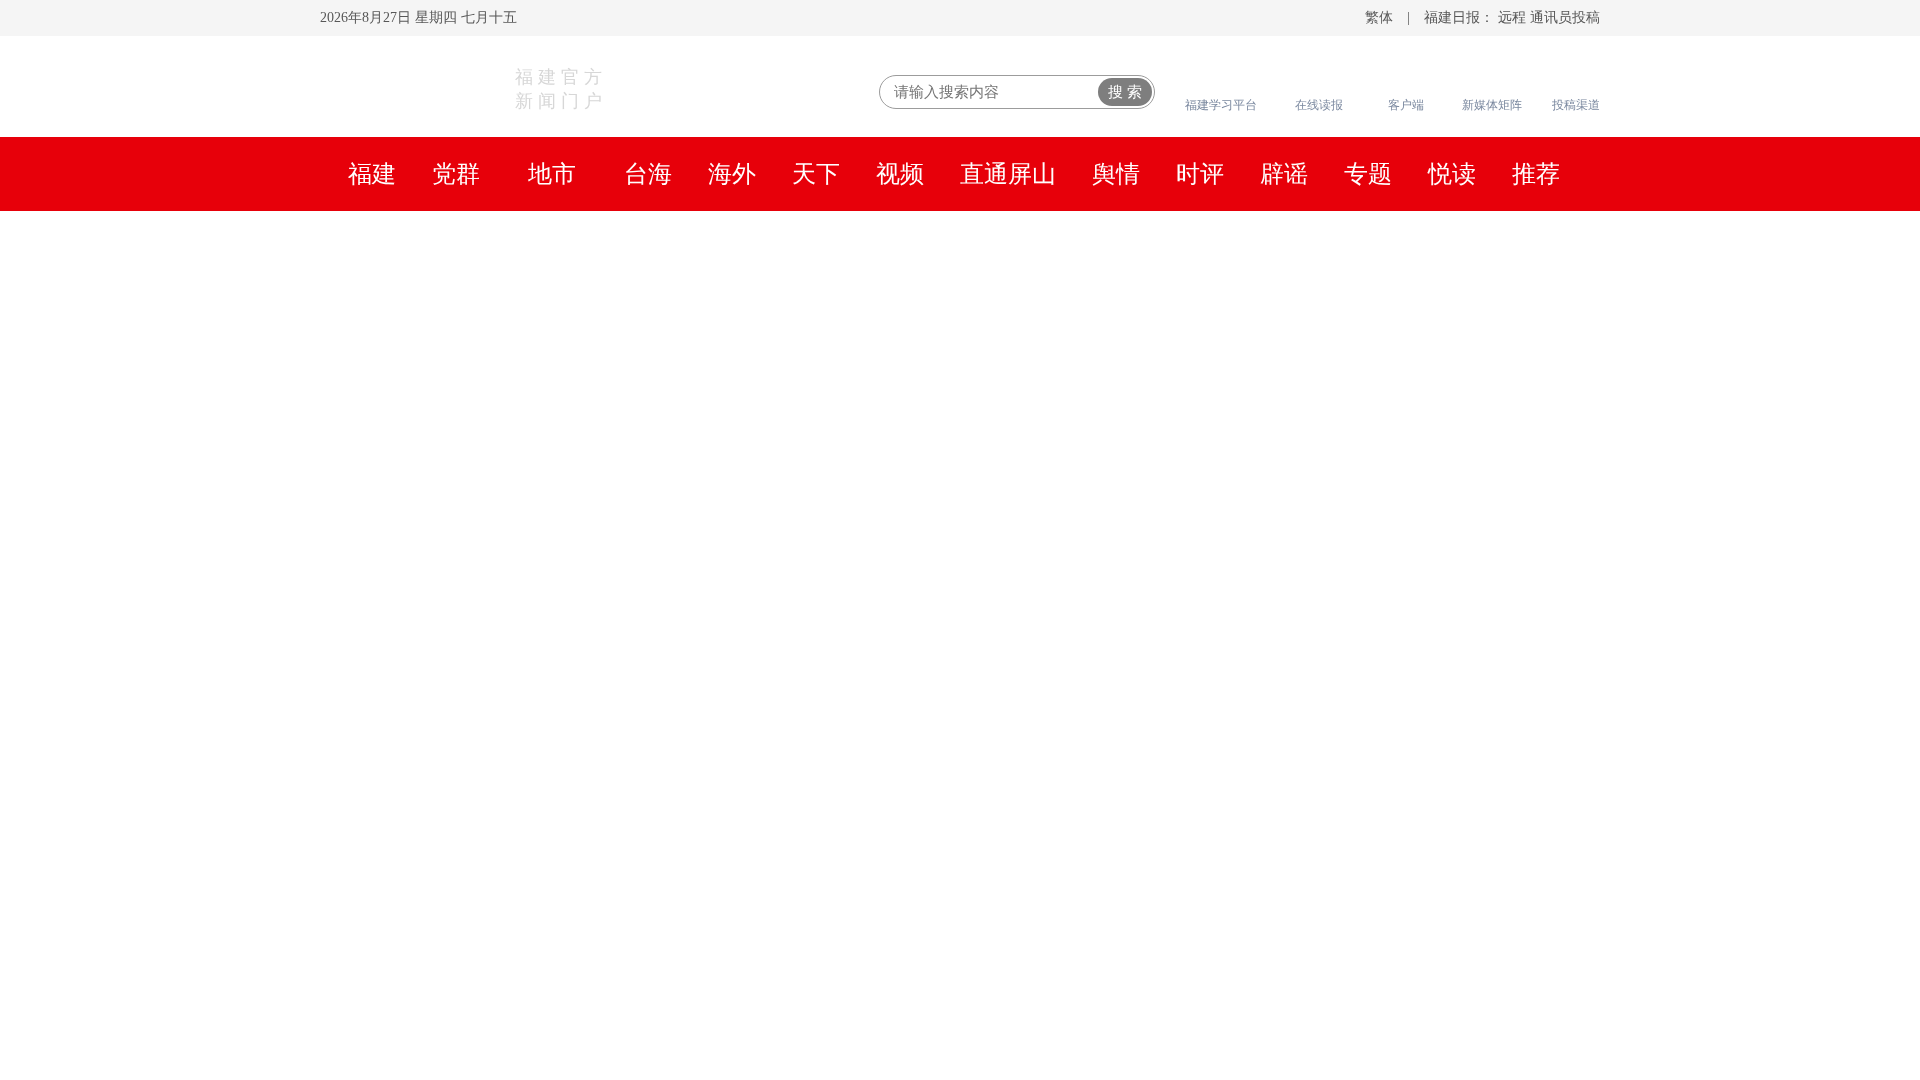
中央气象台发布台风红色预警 (1292, 601)
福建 (372, 174)
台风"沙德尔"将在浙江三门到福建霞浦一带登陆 (1373, 766)
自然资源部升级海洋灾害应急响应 (1312, 561)
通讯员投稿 (1565, 17)
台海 (648, 174)
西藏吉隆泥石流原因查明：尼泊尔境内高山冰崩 (1372, 641)
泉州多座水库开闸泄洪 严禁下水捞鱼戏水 (1344, 886)
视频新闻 (418, 979)
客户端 (1406, 105)
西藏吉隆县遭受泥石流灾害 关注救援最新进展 (726, 885)
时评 (1200, 174)
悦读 (1452, 174)
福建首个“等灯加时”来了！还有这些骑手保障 (1362, 976)
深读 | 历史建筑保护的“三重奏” (1298, 1016)
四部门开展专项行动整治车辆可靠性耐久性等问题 (1382, 681)
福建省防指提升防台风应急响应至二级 (1332, 521)
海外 (732, 174)
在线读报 (1319, 105)
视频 (900, 174)
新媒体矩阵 (1492, 105)
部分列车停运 (1487, 846)
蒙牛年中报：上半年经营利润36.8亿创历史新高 (1369, 926)
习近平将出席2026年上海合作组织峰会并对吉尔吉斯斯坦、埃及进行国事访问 (1159, 353)
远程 (1512, 17)
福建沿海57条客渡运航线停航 (1292, 846)
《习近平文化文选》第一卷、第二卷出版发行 (787, 303)
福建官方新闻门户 (561, 89)
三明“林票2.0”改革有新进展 (1283, 1056)
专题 (1368, 174)
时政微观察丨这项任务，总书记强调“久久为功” (960, 250)
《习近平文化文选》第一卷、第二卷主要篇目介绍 (1112, 303)
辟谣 (1284, 174)
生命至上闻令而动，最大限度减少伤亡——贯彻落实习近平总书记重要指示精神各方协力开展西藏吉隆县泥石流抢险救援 (820, 328)
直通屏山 (1008, 174)
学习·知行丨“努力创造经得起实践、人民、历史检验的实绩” (706, 353)
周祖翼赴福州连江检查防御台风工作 (960, 403)
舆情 (1116, 174)
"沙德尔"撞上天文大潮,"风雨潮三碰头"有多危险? (1375, 806)
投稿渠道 (1576, 105)
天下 (816, 174)
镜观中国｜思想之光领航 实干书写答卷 (1343, 328)
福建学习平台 (1221, 105)
